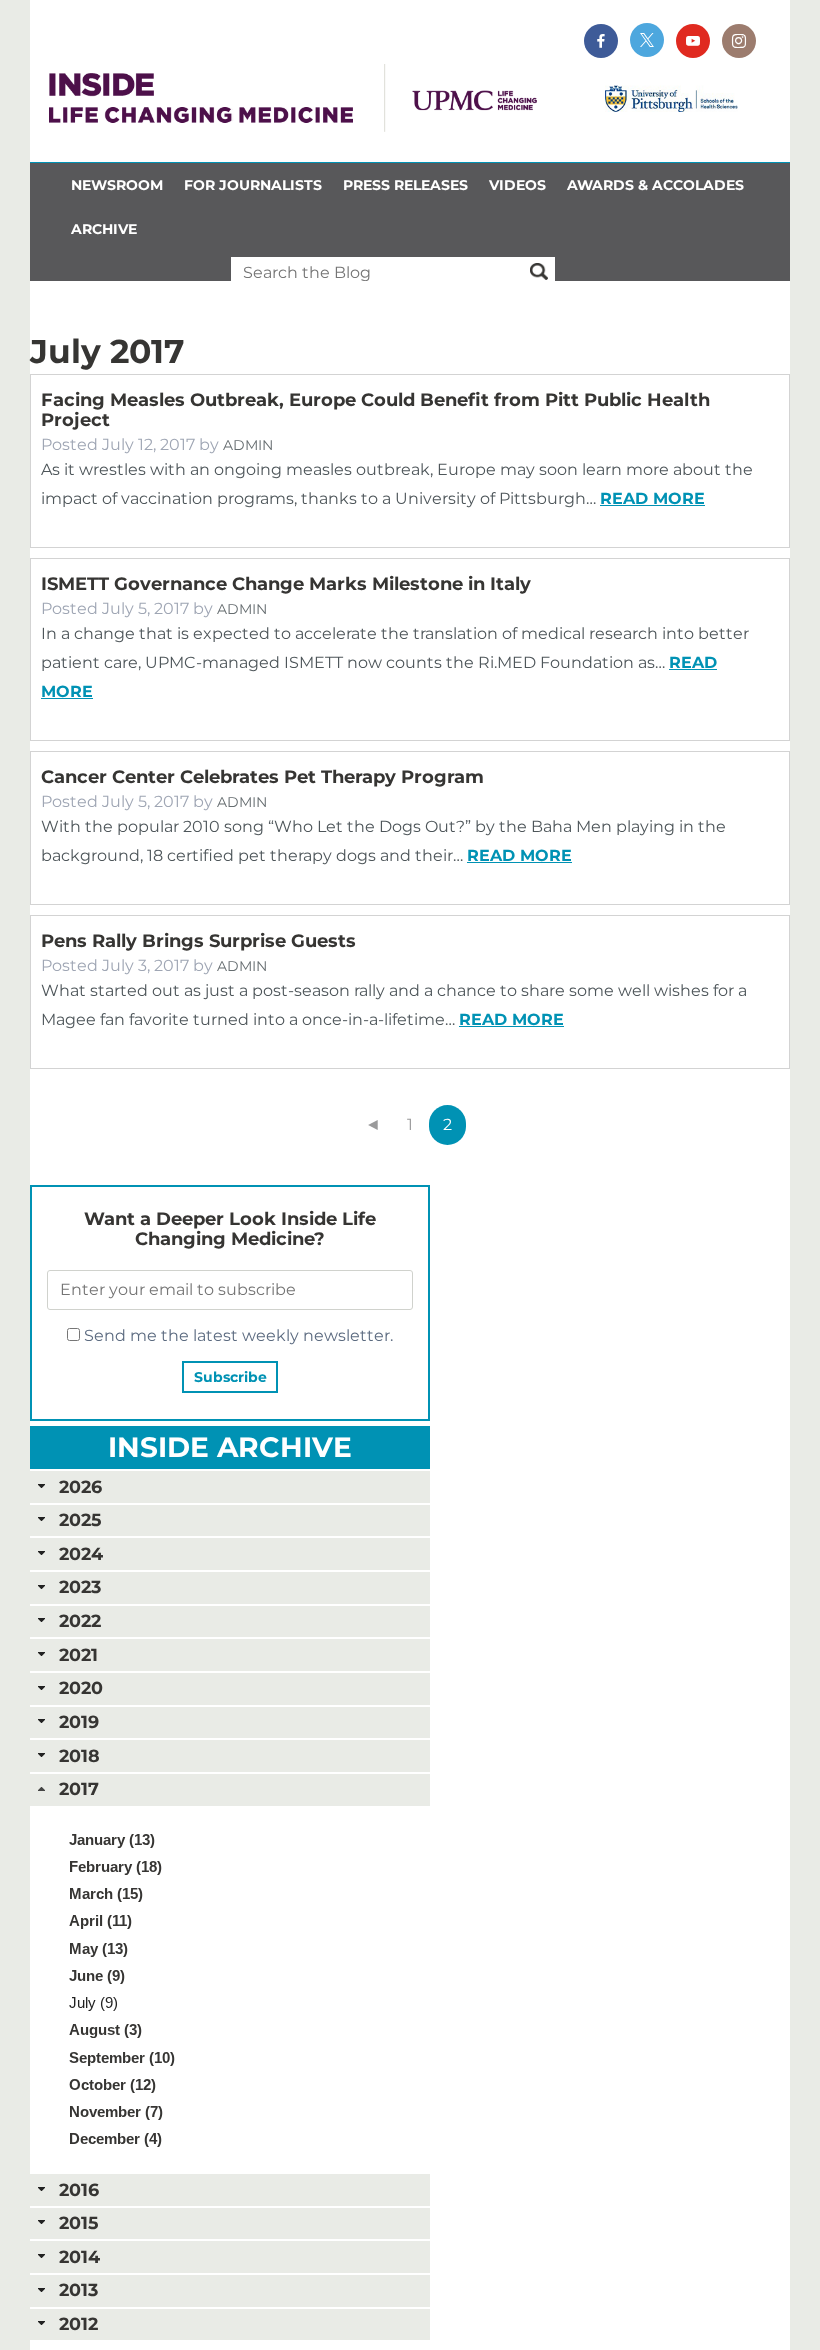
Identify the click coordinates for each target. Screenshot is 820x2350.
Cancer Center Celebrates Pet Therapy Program (262, 777)
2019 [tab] (79, 1721)
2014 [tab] (79, 2256)
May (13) (98, 1948)
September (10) (122, 2057)
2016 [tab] (79, 2189)
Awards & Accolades (655, 185)
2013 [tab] (78, 2289)
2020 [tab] (81, 1687)
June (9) (97, 1975)
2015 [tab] (78, 2222)
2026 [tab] (80, 1486)
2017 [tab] (79, 1788)
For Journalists (253, 185)
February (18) (115, 1866)
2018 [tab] (79, 1755)
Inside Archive (230, 1447)
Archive (104, 229)
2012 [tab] (78, 2323)
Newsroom (117, 185)
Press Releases (405, 185)
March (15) (106, 1893)
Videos (517, 185)
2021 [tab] (78, 1654)
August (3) (105, 2029)
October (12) (112, 2084)
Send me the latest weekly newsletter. (236, 1335)
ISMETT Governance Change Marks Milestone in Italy (286, 584)
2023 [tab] (80, 1586)
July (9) (93, 2002)
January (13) (112, 1839)
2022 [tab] (80, 1620)
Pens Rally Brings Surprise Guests (198, 941)
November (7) (116, 2111)
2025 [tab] (80, 1519)
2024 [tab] (81, 1553)
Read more (652, 498)
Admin (248, 445)
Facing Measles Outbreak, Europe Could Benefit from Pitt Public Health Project (375, 410)
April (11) (100, 1920)
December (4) (115, 2138)
